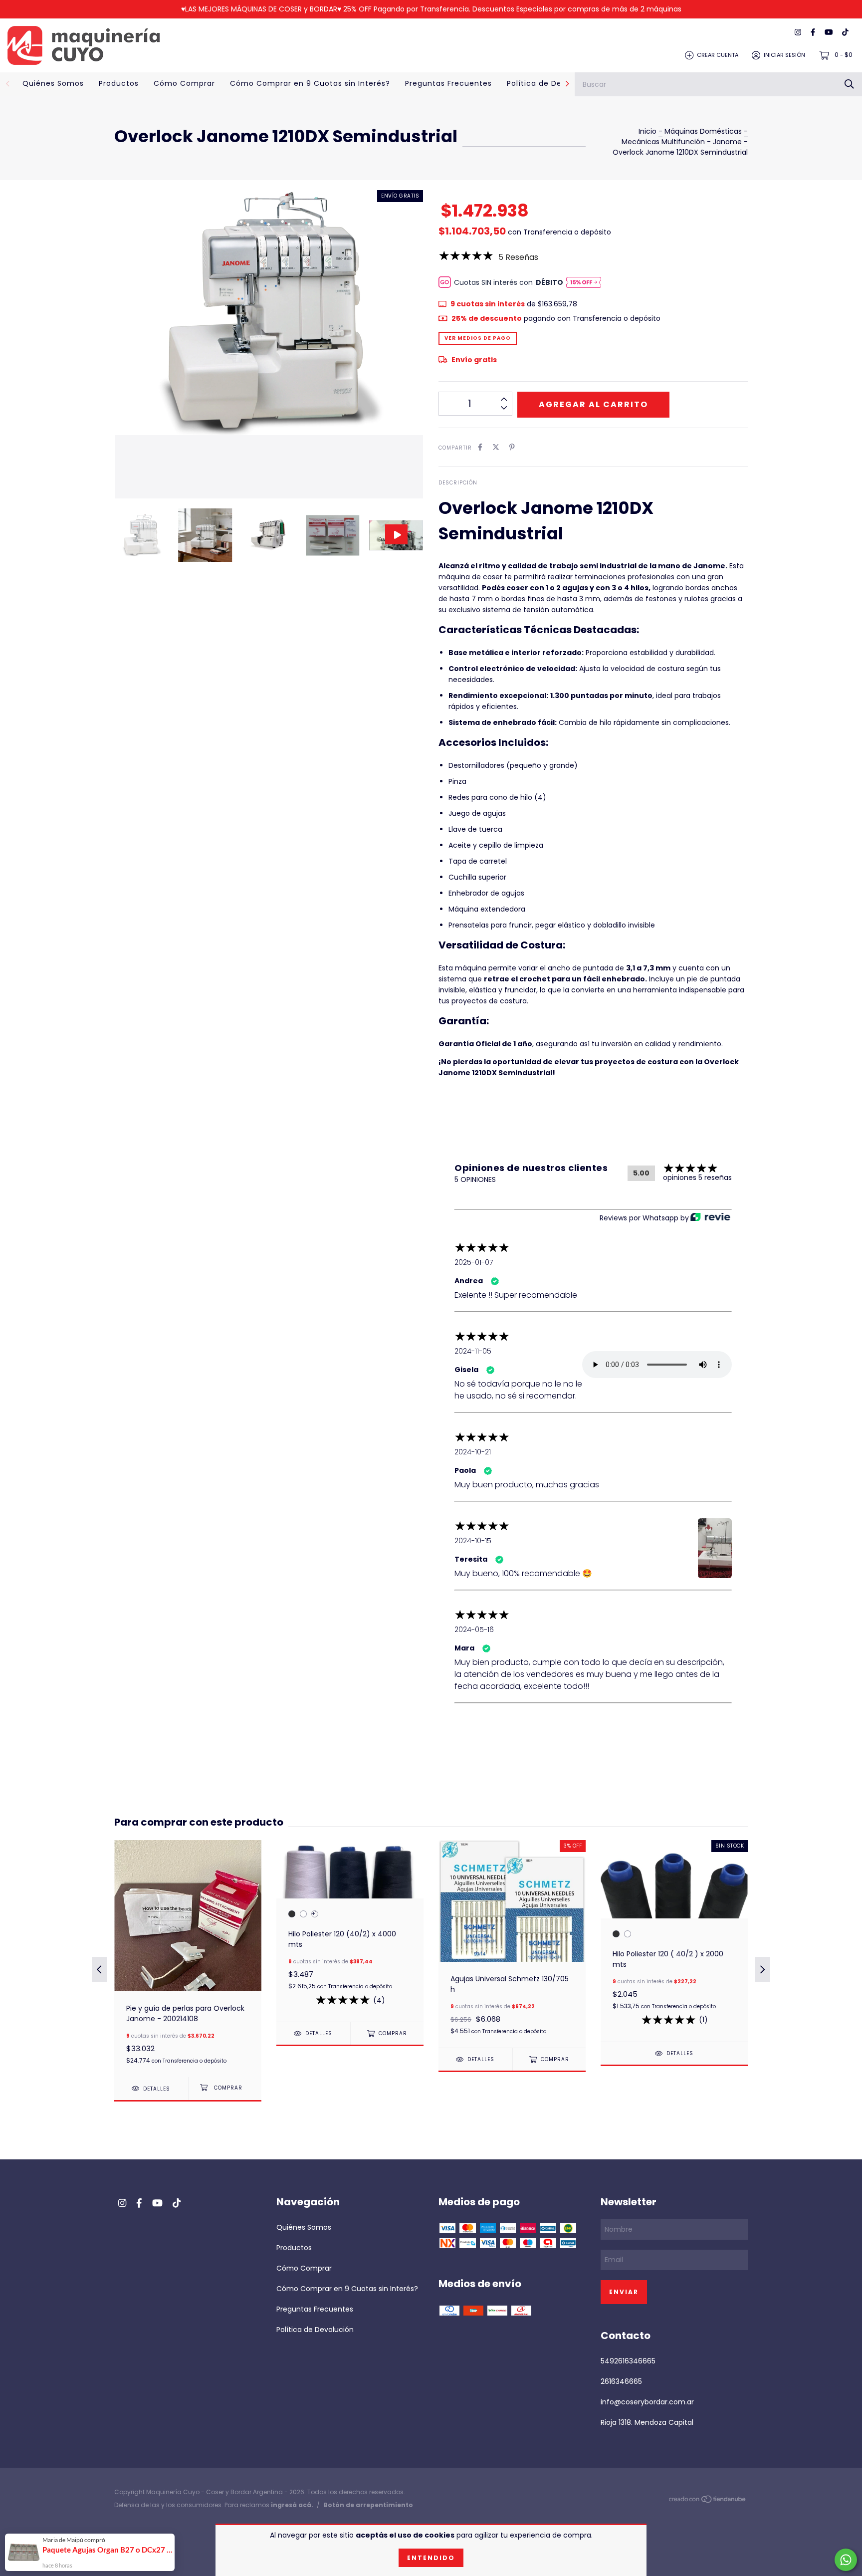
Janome (727, 142)
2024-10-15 (473, 1541)
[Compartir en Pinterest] (512, 447)
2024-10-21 (473, 1452)
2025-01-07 (474, 1262)
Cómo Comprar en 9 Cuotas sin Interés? (310, 83)
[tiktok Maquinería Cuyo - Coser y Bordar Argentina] (845, 33)
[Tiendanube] (708, 2501)
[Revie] (710, 1218)
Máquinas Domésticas (704, 131)
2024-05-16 (474, 1630)
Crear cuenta (718, 55)
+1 (314, 1914)
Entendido (431, 2558)
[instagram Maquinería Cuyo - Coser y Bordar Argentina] (798, 33)
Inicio (647, 131)
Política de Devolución (551, 83)
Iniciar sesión (784, 55)
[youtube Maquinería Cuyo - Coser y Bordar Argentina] (829, 33)
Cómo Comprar (184, 83)
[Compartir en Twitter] (496, 447)
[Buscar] (849, 84)
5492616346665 (628, 2361)
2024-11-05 (473, 1351)
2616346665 (621, 2381)
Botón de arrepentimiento (368, 2505)
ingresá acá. (292, 2505)
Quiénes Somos (53, 83)
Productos (119, 83)
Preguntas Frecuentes (448, 83)
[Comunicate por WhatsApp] (846, 2560)
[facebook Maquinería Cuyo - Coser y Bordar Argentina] (813, 33)
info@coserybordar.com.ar (647, 2402)
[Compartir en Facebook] (480, 447)
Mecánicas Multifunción (663, 142)
